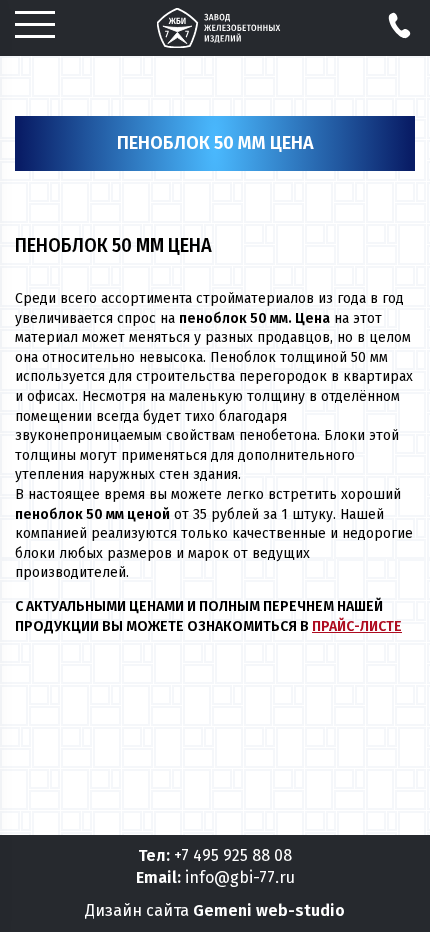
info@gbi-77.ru (240, 877)
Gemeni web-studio (269, 910)
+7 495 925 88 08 (233, 855)
